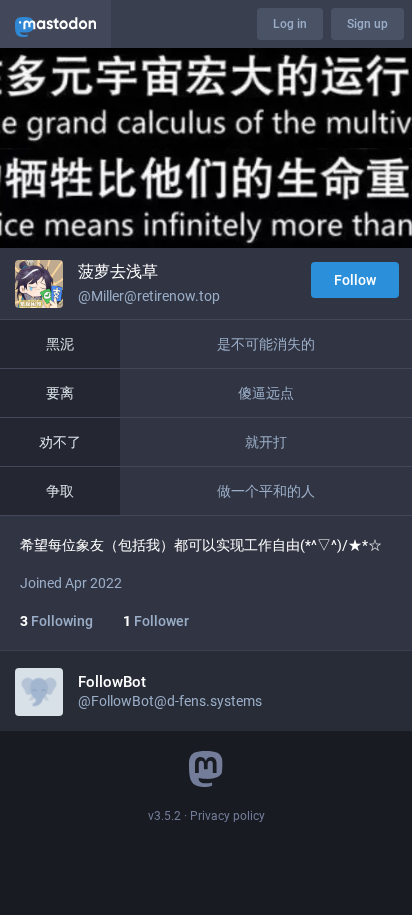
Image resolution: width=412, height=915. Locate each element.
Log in (290, 24)
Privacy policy (227, 816)
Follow (355, 280)
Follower (156, 621)
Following (56, 621)
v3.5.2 (164, 816)
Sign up (367, 24)
